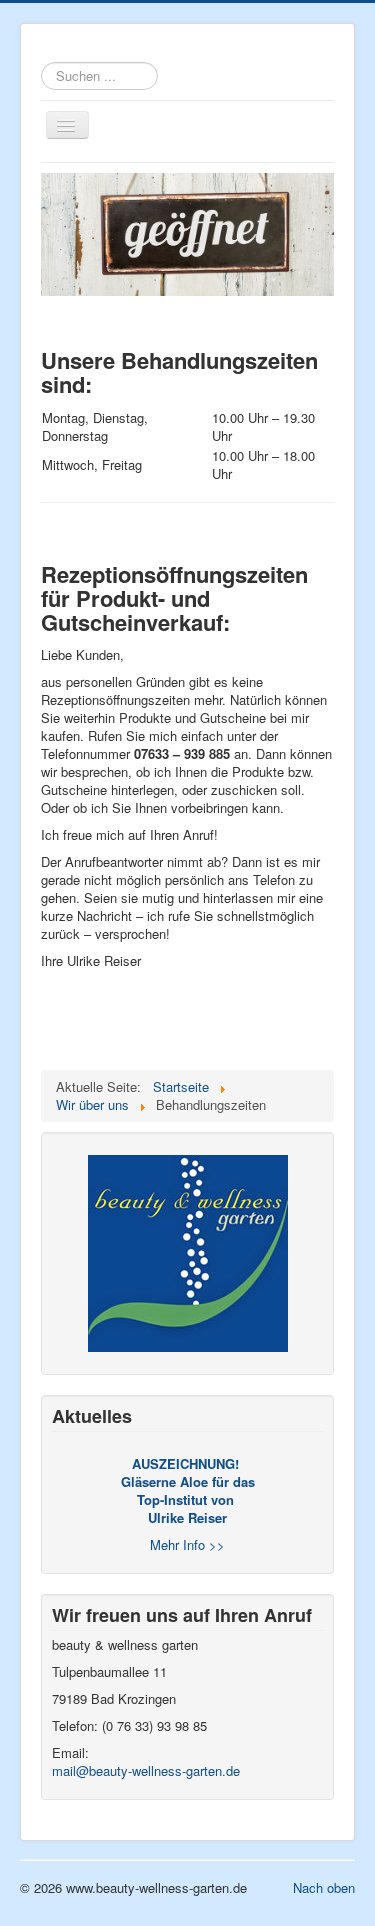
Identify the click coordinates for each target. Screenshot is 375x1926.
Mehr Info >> (187, 1544)
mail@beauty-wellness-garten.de (146, 1770)
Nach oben (324, 1887)
